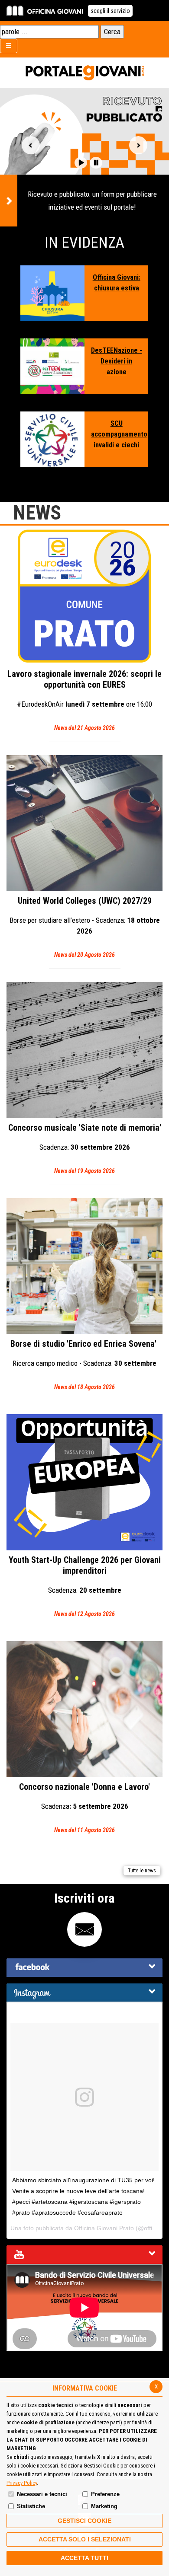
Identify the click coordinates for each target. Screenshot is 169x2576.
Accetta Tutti (84, 2558)
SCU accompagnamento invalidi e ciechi (117, 434)
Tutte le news (142, 1871)
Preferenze (105, 2494)
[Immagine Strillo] (52, 293)
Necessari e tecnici (42, 2494)
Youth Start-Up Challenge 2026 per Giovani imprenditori (85, 1586)
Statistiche (31, 2506)
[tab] (84, 1968)
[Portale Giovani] (84, 73)
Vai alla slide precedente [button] (31, 145)
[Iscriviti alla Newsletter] (84, 1929)
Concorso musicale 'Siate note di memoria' (85, 1148)
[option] (84, 157)
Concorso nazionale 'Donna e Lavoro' (84, 1808)
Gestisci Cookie (84, 2521)
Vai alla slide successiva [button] (138, 145)
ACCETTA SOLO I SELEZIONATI (85, 2539)
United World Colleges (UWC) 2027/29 (85, 927)
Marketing (104, 2506)
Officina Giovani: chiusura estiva (117, 283)
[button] (81, 163)
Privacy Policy (22, 2483)
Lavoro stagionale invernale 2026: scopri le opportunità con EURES (84, 700)
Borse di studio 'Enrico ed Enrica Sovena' (84, 1365)
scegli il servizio (110, 11)
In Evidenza (84, 243)
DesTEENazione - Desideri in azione (117, 361)
